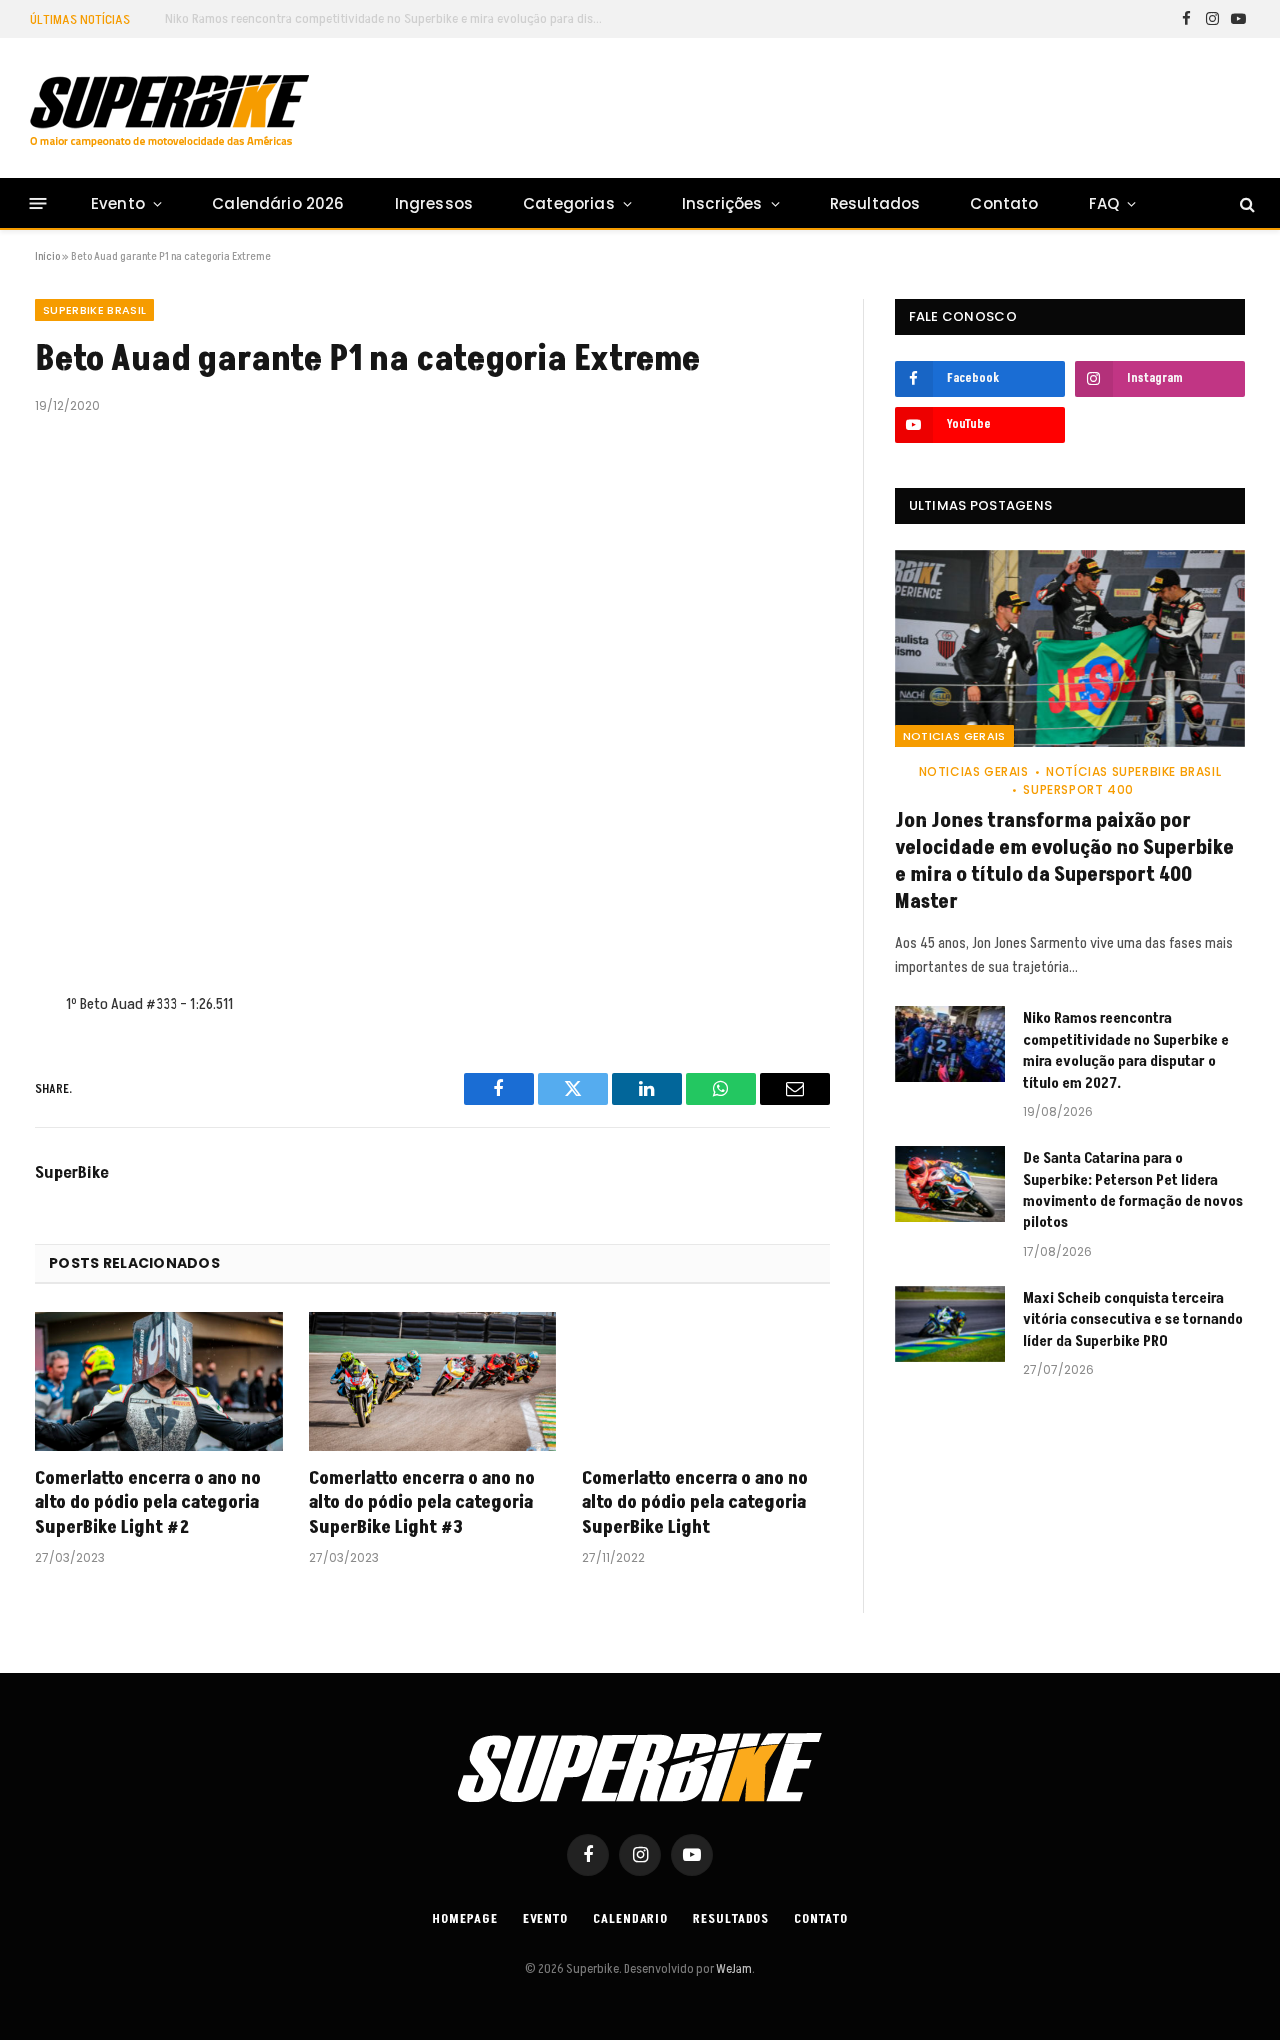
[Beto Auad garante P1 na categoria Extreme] (432, 699)
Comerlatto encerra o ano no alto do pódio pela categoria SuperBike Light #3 (422, 1503)
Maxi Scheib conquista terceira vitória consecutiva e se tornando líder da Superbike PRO (1133, 1320)
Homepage (464, 1919)
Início (47, 256)
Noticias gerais (954, 736)
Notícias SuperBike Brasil (1133, 771)
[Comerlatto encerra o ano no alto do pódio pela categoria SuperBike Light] (706, 1381)
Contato (1004, 203)
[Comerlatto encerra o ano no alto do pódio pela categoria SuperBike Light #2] (159, 1381)
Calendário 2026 (278, 203)
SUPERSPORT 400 (1078, 789)
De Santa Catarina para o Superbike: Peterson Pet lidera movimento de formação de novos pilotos (1133, 1190)
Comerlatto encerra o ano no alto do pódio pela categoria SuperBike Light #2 (148, 1503)
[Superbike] (169, 111)
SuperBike (72, 1173)
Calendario (630, 1919)
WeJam (733, 1969)
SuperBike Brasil (94, 310)
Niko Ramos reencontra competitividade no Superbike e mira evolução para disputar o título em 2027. (390, 19)
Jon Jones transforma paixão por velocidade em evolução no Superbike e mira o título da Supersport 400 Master (1064, 862)
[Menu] (38, 203)
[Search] (1245, 203)
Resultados (875, 203)
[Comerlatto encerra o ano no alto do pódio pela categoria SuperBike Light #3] (433, 1381)
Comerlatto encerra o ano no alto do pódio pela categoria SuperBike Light (695, 1503)
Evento (118, 203)
